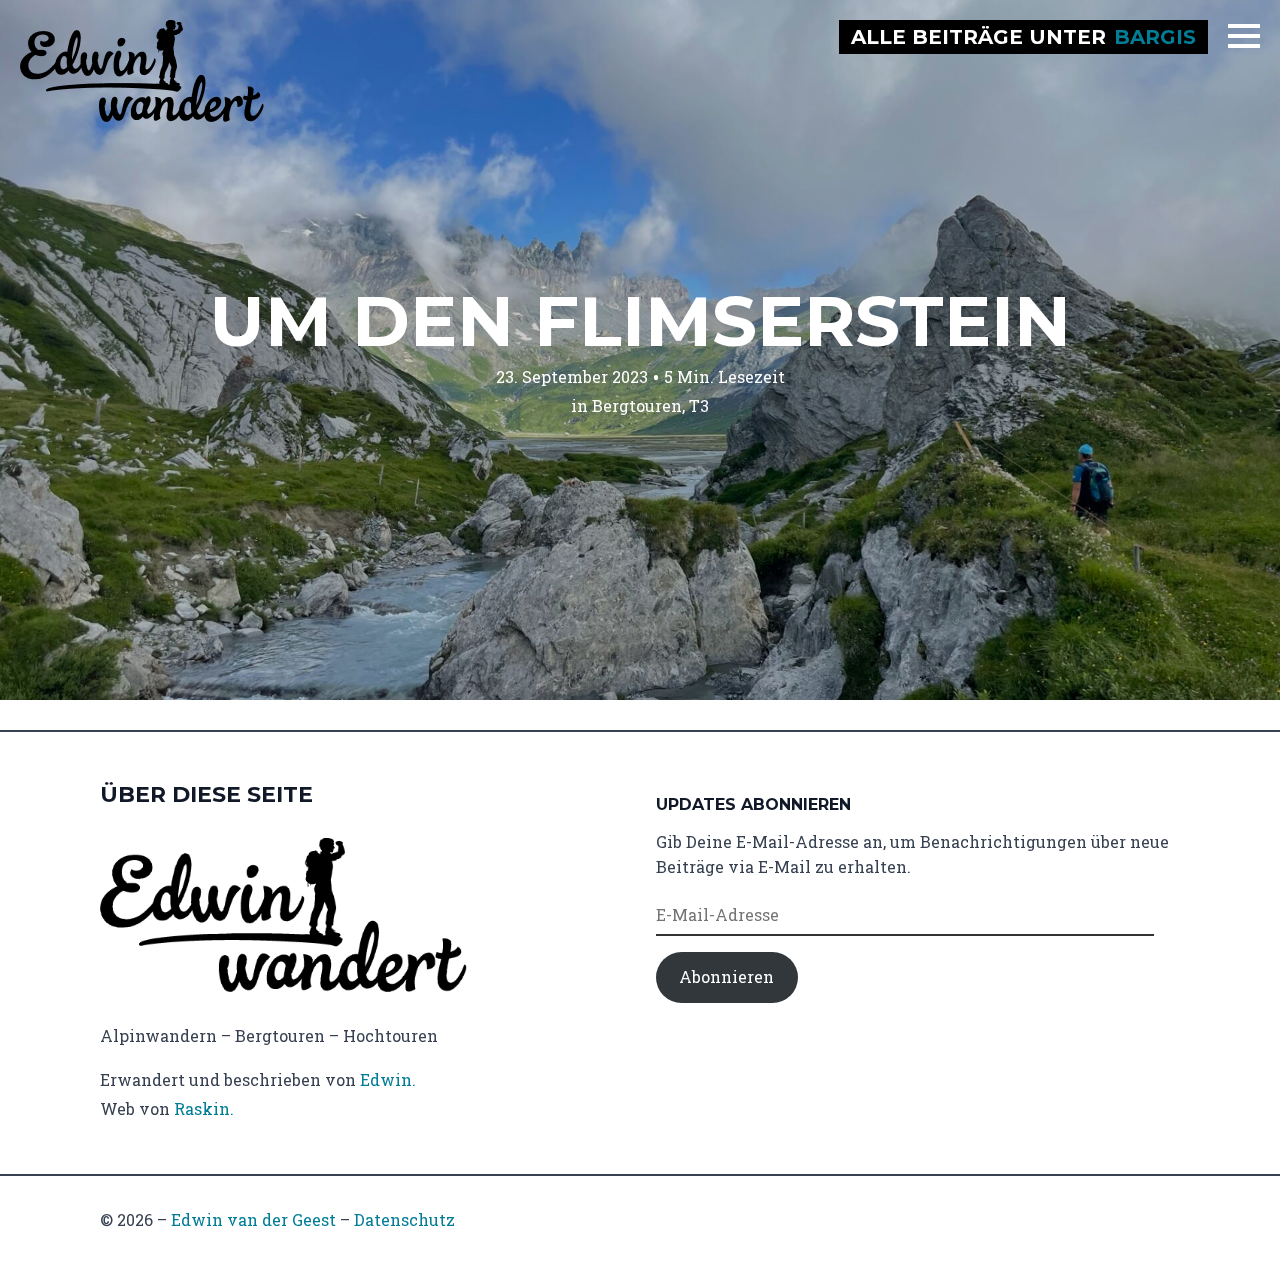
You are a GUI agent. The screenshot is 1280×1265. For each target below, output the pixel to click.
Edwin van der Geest (253, 1219)
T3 (699, 405)
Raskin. (204, 1108)
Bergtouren (637, 405)
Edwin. (388, 1079)
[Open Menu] (1244, 36)
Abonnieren (726, 976)
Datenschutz (404, 1219)
